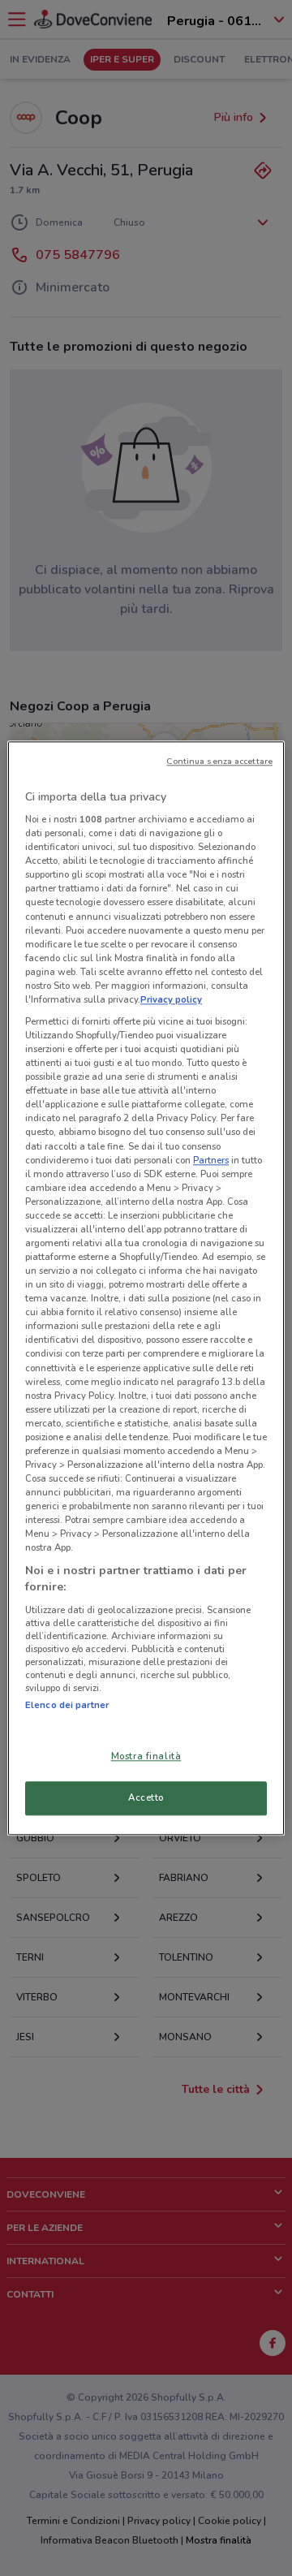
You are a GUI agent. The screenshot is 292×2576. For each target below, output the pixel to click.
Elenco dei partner (67, 1705)
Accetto (146, 1797)
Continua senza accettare (219, 761)
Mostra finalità (146, 1756)
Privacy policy (171, 999)
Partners (211, 1160)
